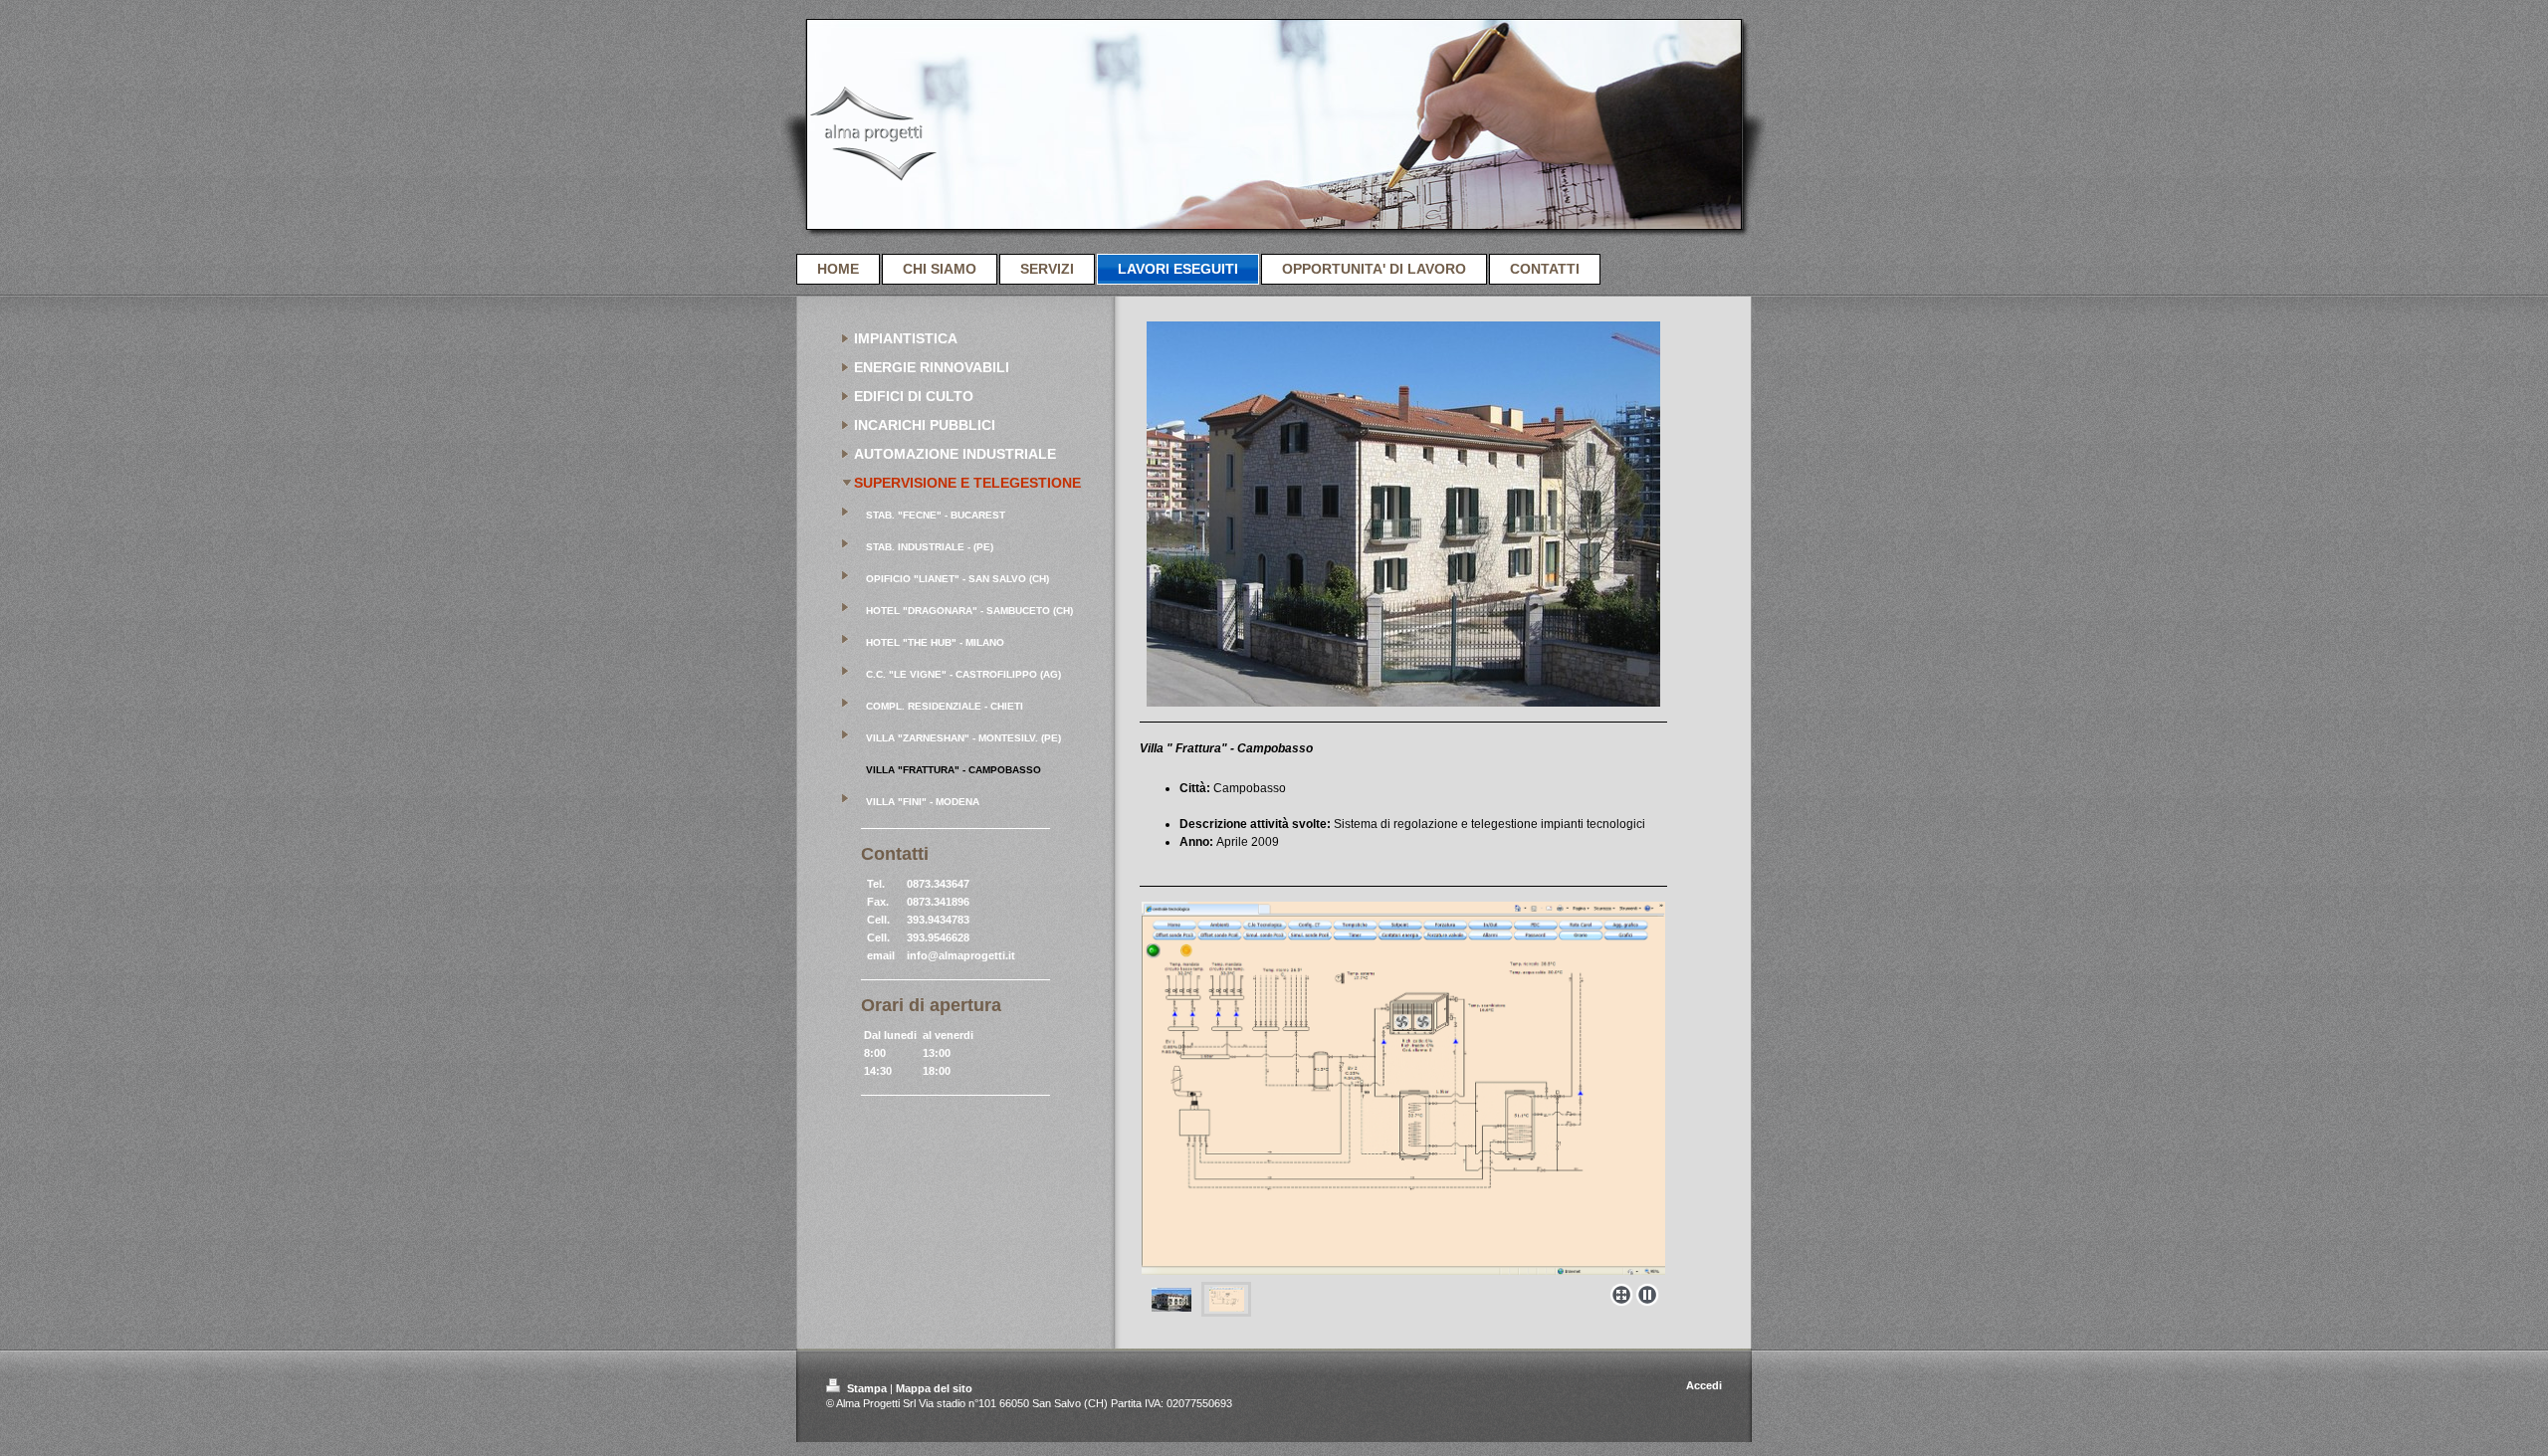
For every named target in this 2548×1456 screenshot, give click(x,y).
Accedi (1704, 1385)
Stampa (867, 1388)
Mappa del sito (934, 1388)
